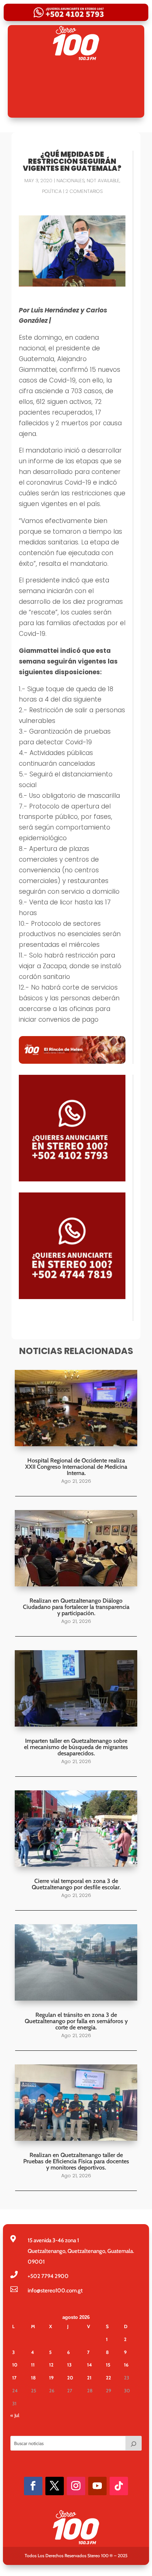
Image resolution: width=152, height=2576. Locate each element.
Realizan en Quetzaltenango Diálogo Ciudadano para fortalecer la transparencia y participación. (76, 1607)
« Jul (15, 2415)
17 (14, 2378)
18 (33, 2378)
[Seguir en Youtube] (97, 2486)
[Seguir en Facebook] (33, 2486)
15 (108, 2365)
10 (15, 2365)
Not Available (103, 181)
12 (51, 2365)
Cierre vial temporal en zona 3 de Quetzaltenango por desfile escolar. (76, 1884)
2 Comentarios (84, 191)
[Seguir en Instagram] (76, 2486)
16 (126, 2365)
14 (89, 2365)
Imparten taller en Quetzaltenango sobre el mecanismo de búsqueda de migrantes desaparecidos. (76, 1747)
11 (33, 2365)
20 (70, 2378)
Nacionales (70, 181)
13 (69, 2365)
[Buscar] (134, 2443)
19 (51, 2378)
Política (52, 191)
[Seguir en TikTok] (119, 2486)
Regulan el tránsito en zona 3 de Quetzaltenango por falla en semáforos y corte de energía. (76, 2021)
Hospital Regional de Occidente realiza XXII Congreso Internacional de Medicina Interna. (76, 1467)
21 (89, 2378)
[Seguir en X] (55, 2486)
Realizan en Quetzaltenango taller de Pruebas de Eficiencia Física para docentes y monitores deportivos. (76, 2161)
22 (108, 2378)
